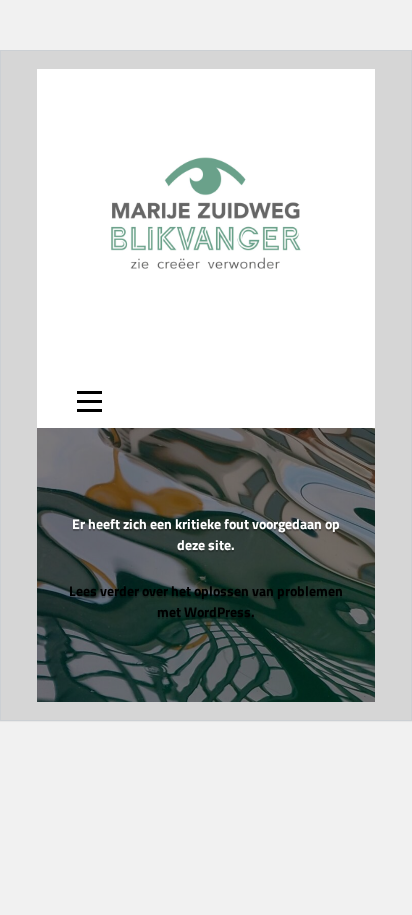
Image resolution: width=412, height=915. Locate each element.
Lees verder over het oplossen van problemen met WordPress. (206, 601)
